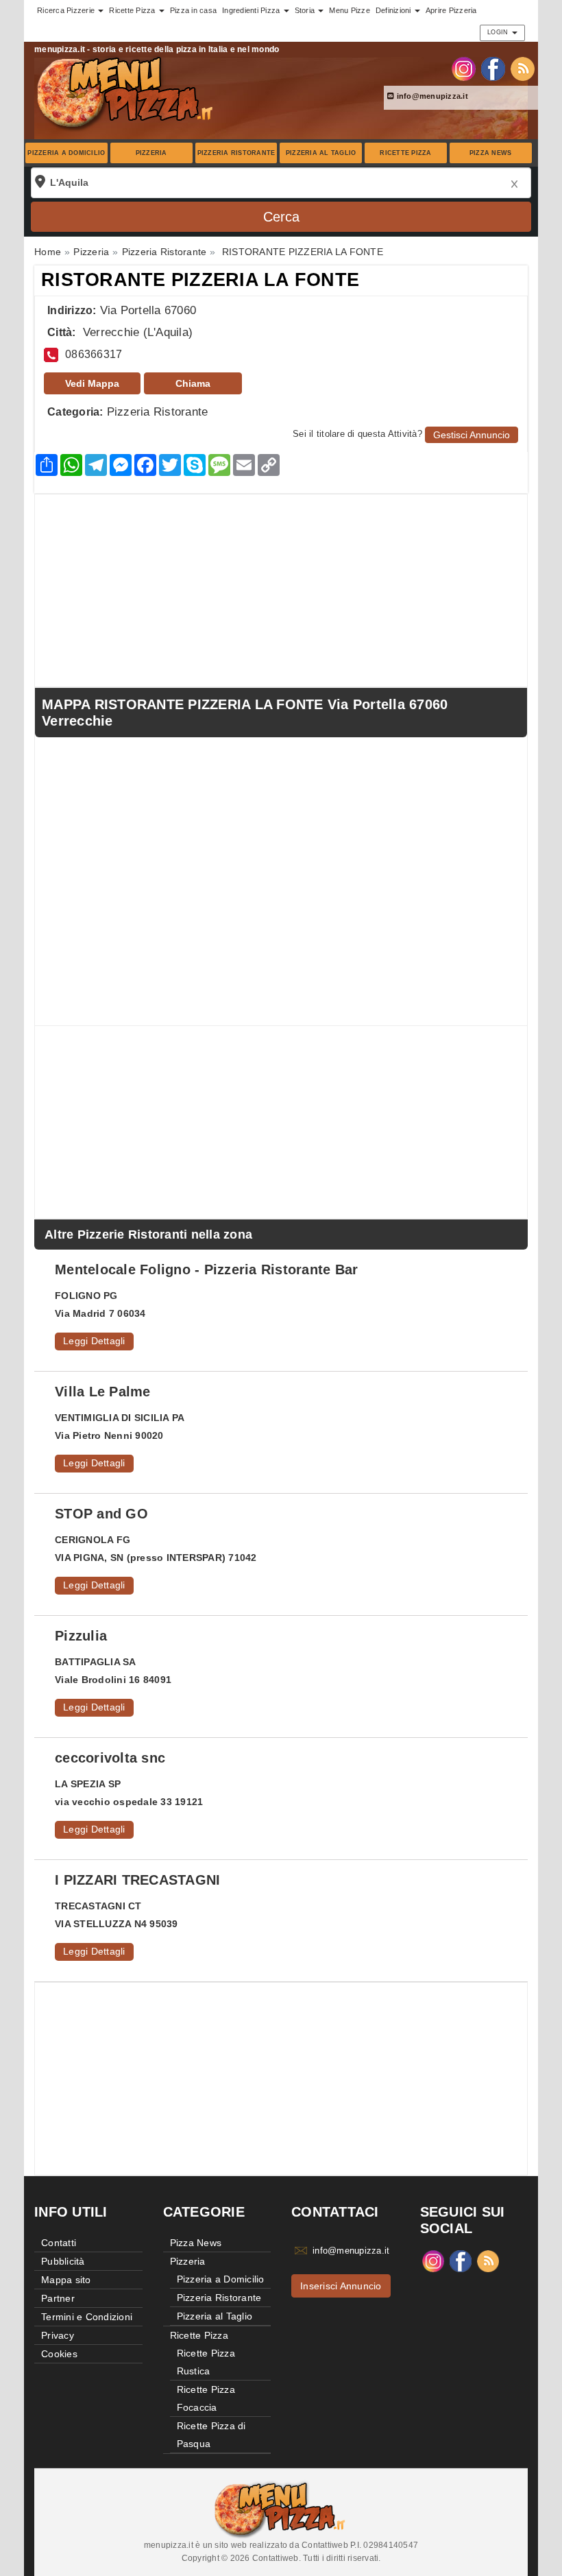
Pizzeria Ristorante (236, 153)
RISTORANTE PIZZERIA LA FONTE (200, 280)
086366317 (94, 354)
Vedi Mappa (92, 383)
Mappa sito (66, 2280)
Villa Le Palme (103, 1392)
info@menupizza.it (431, 96)
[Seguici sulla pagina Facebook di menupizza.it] (493, 68)
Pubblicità (63, 2261)
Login (499, 32)
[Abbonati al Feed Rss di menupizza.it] (523, 68)
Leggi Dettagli (94, 1341)
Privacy (58, 2335)
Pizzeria (151, 153)
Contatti (59, 2243)
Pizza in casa (193, 10)
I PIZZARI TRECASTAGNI (137, 1880)
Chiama (193, 383)
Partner (58, 2298)
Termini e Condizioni (87, 2317)
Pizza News (491, 153)
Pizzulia (81, 1636)
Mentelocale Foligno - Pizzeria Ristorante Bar (206, 1269)
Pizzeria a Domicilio (66, 153)
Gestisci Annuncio (472, 435)
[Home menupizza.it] (126, 92)
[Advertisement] (281, 591)
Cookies (59, 2354)
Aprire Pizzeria (451, 10)
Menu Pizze (350, 10)
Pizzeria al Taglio (321, 153)
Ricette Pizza (405, 153)
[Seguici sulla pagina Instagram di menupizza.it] (464, 68)
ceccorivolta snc (110, 1758)
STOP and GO (101, 1514)
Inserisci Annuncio (341, 2286)
